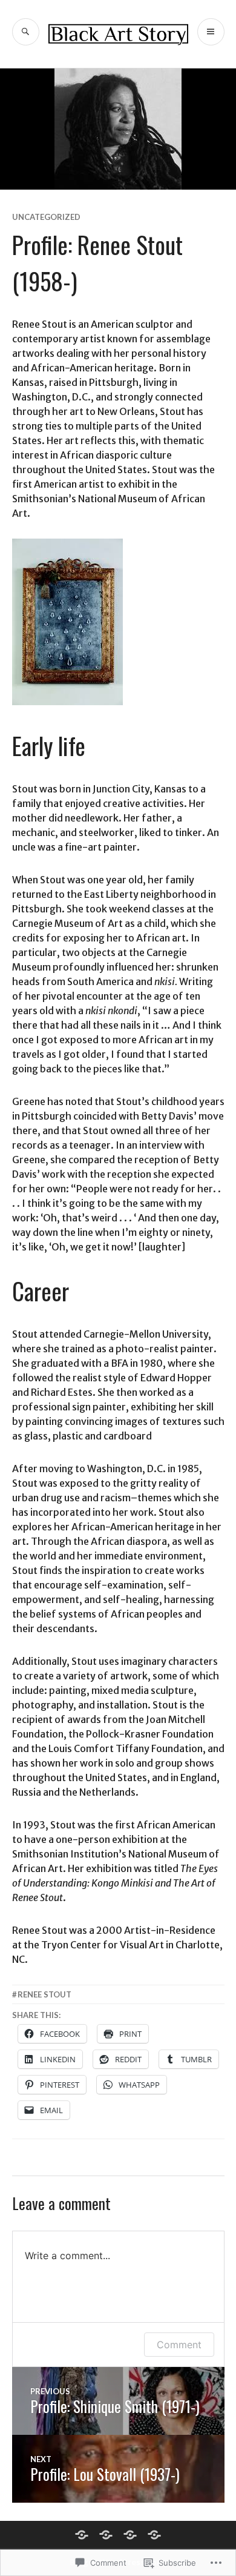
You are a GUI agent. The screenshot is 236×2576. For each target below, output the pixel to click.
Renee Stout (44, 1994)
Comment (179, 2345)
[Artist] (82, 2535)
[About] (154, 2535)
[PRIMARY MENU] (211, 32)
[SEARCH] (26, 32)
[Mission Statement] (106, 2535)
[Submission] (130, 2535)
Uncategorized (46, 217)
